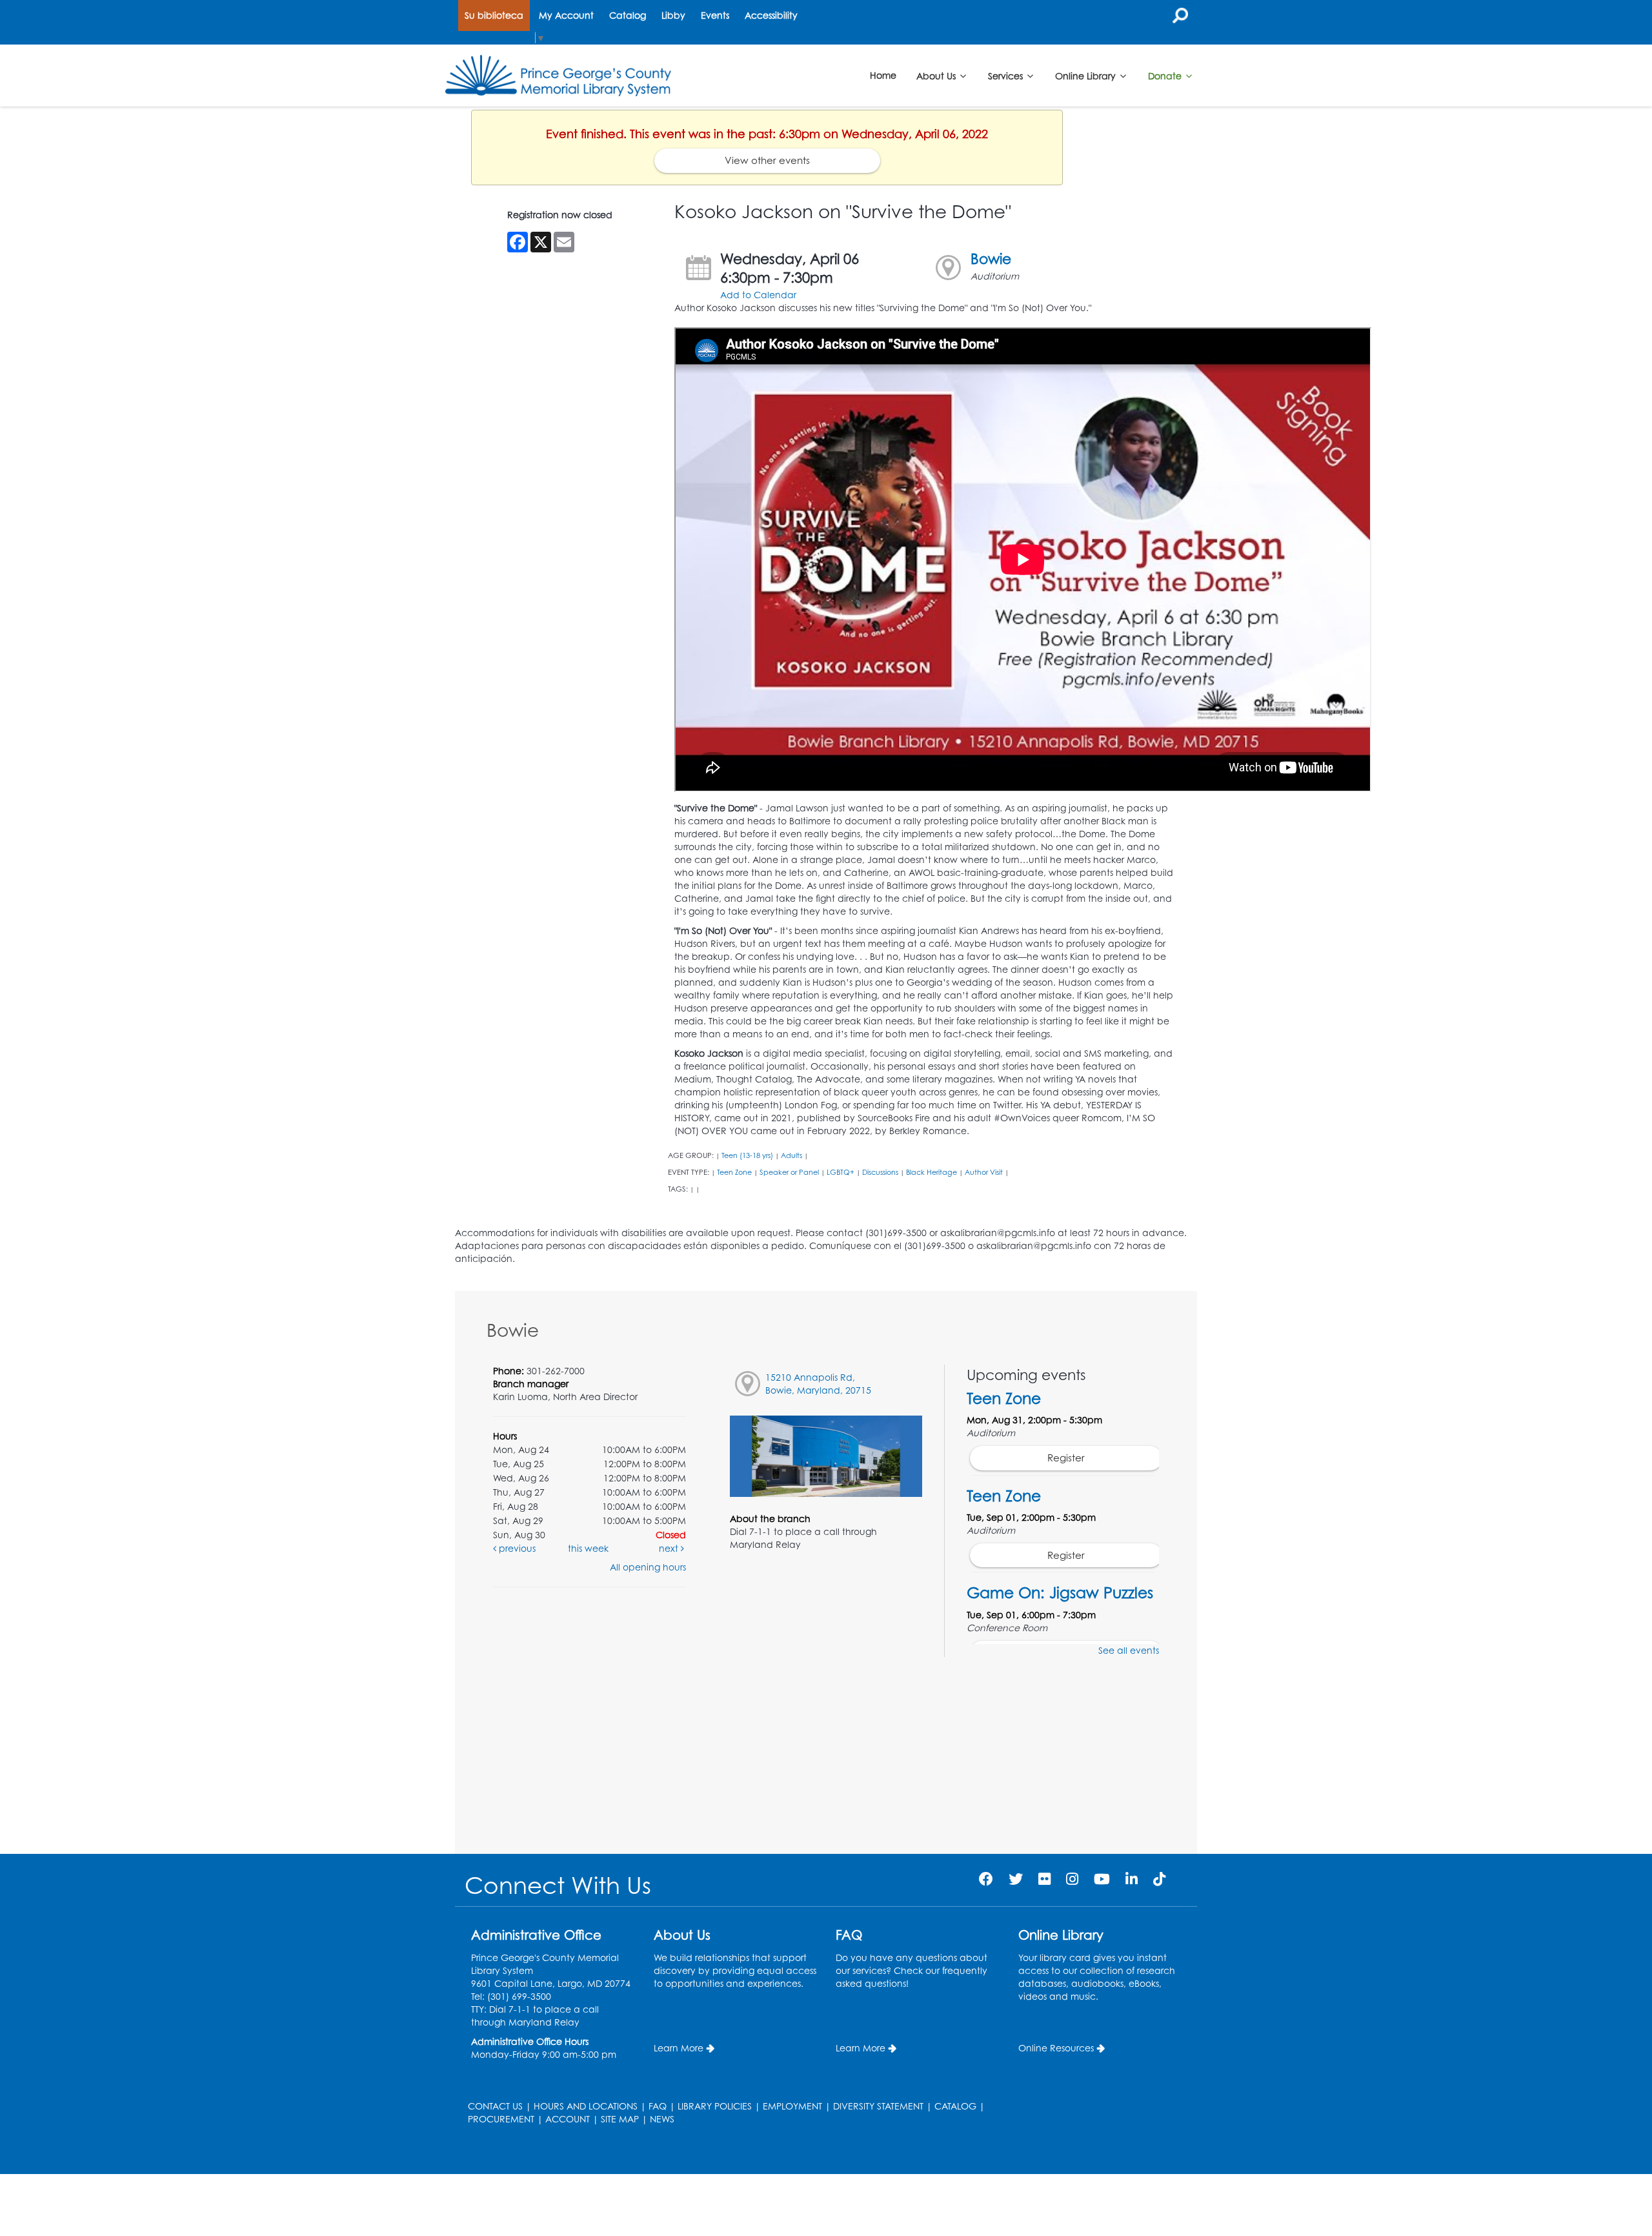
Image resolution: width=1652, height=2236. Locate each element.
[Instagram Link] (1072, 1879)
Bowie (991, 259)
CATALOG (955, 2106)
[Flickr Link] (1044, 1879)
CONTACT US (495, 2106)
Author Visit (984, 1172)
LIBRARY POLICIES (715, 2106)
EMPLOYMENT (792, 2106)
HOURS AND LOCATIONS (586, 2106)
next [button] (670, 1548)
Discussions (880, 1172)
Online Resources (1056, 2048)
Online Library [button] (1087, 75)
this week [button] (588, 1548)
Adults (791, 1155)
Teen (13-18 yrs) (747, 1155)
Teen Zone (734, 1172)
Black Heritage (932, 1172)
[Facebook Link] (986, 1879)
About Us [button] (937, 75)
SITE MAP (620, 2119)
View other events (767, 160)
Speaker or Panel (789, 1172)
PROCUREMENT (501, 2119)
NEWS (662, 2119)
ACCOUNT (568, 2119)
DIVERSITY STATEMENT (878, 2106)
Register (1066, 1458)
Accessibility (771, 15)
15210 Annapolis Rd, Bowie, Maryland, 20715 (818, 1384)
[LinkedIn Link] (1132, 1879)
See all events (1129, 1650)
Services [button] (1007, 75)
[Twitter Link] (1016, 1879)
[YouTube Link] (1102, 1879)
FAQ (658, 2106)
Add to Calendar (758, 295)
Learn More (679, 2048)
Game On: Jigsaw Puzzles (1060, 1592)
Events (715, 15)
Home (883, 75)
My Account (566, 15)
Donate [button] (1166, 75)
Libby (673, 15)
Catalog (628, 15)
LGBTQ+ (841, 1172)
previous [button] (516, 1548)
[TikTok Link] (1159, 1879)
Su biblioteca (494, 15)
